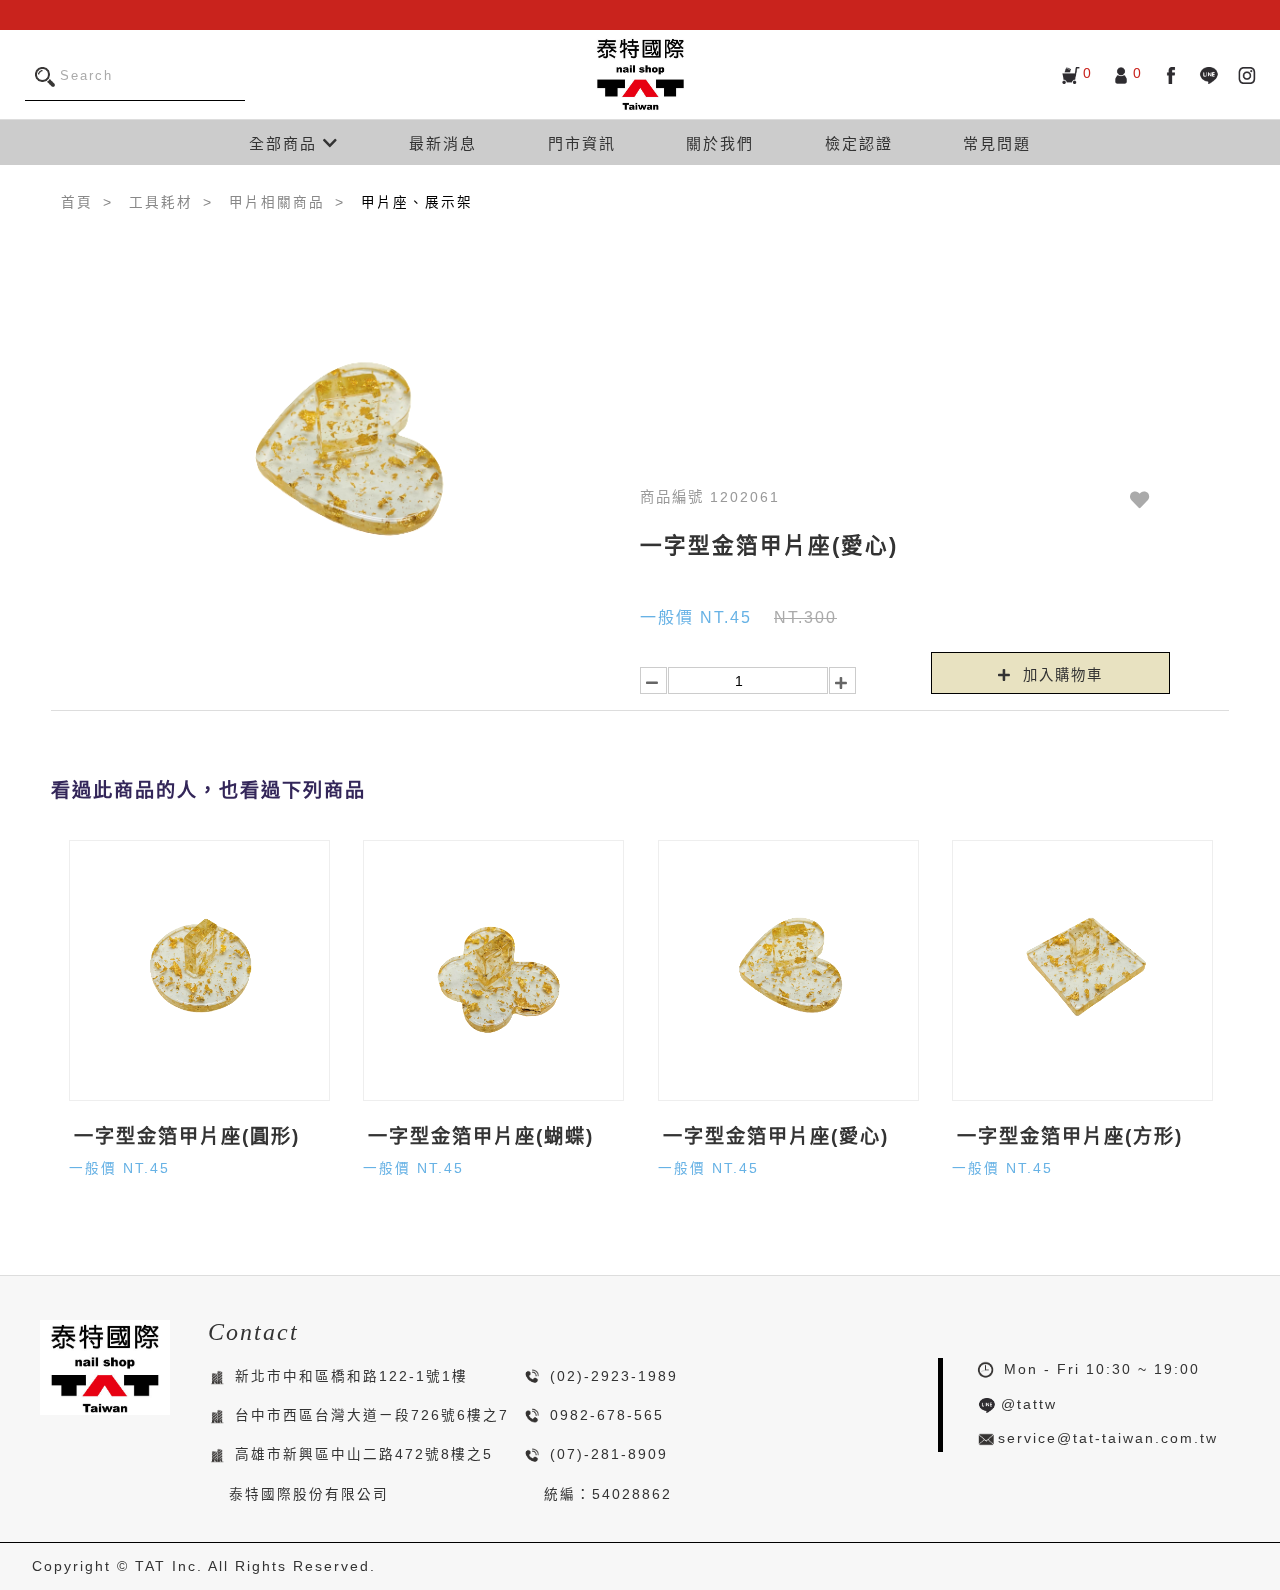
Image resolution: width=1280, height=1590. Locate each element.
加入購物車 (1060, 675)
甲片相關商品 (277, 202)
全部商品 (286, 143)
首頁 (77, 202)
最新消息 (443, 143)
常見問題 (997, 143)
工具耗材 (161, 202)
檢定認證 (859, 143)
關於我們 (720, 143)
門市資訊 (582, 143)
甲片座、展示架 (417, 202)
